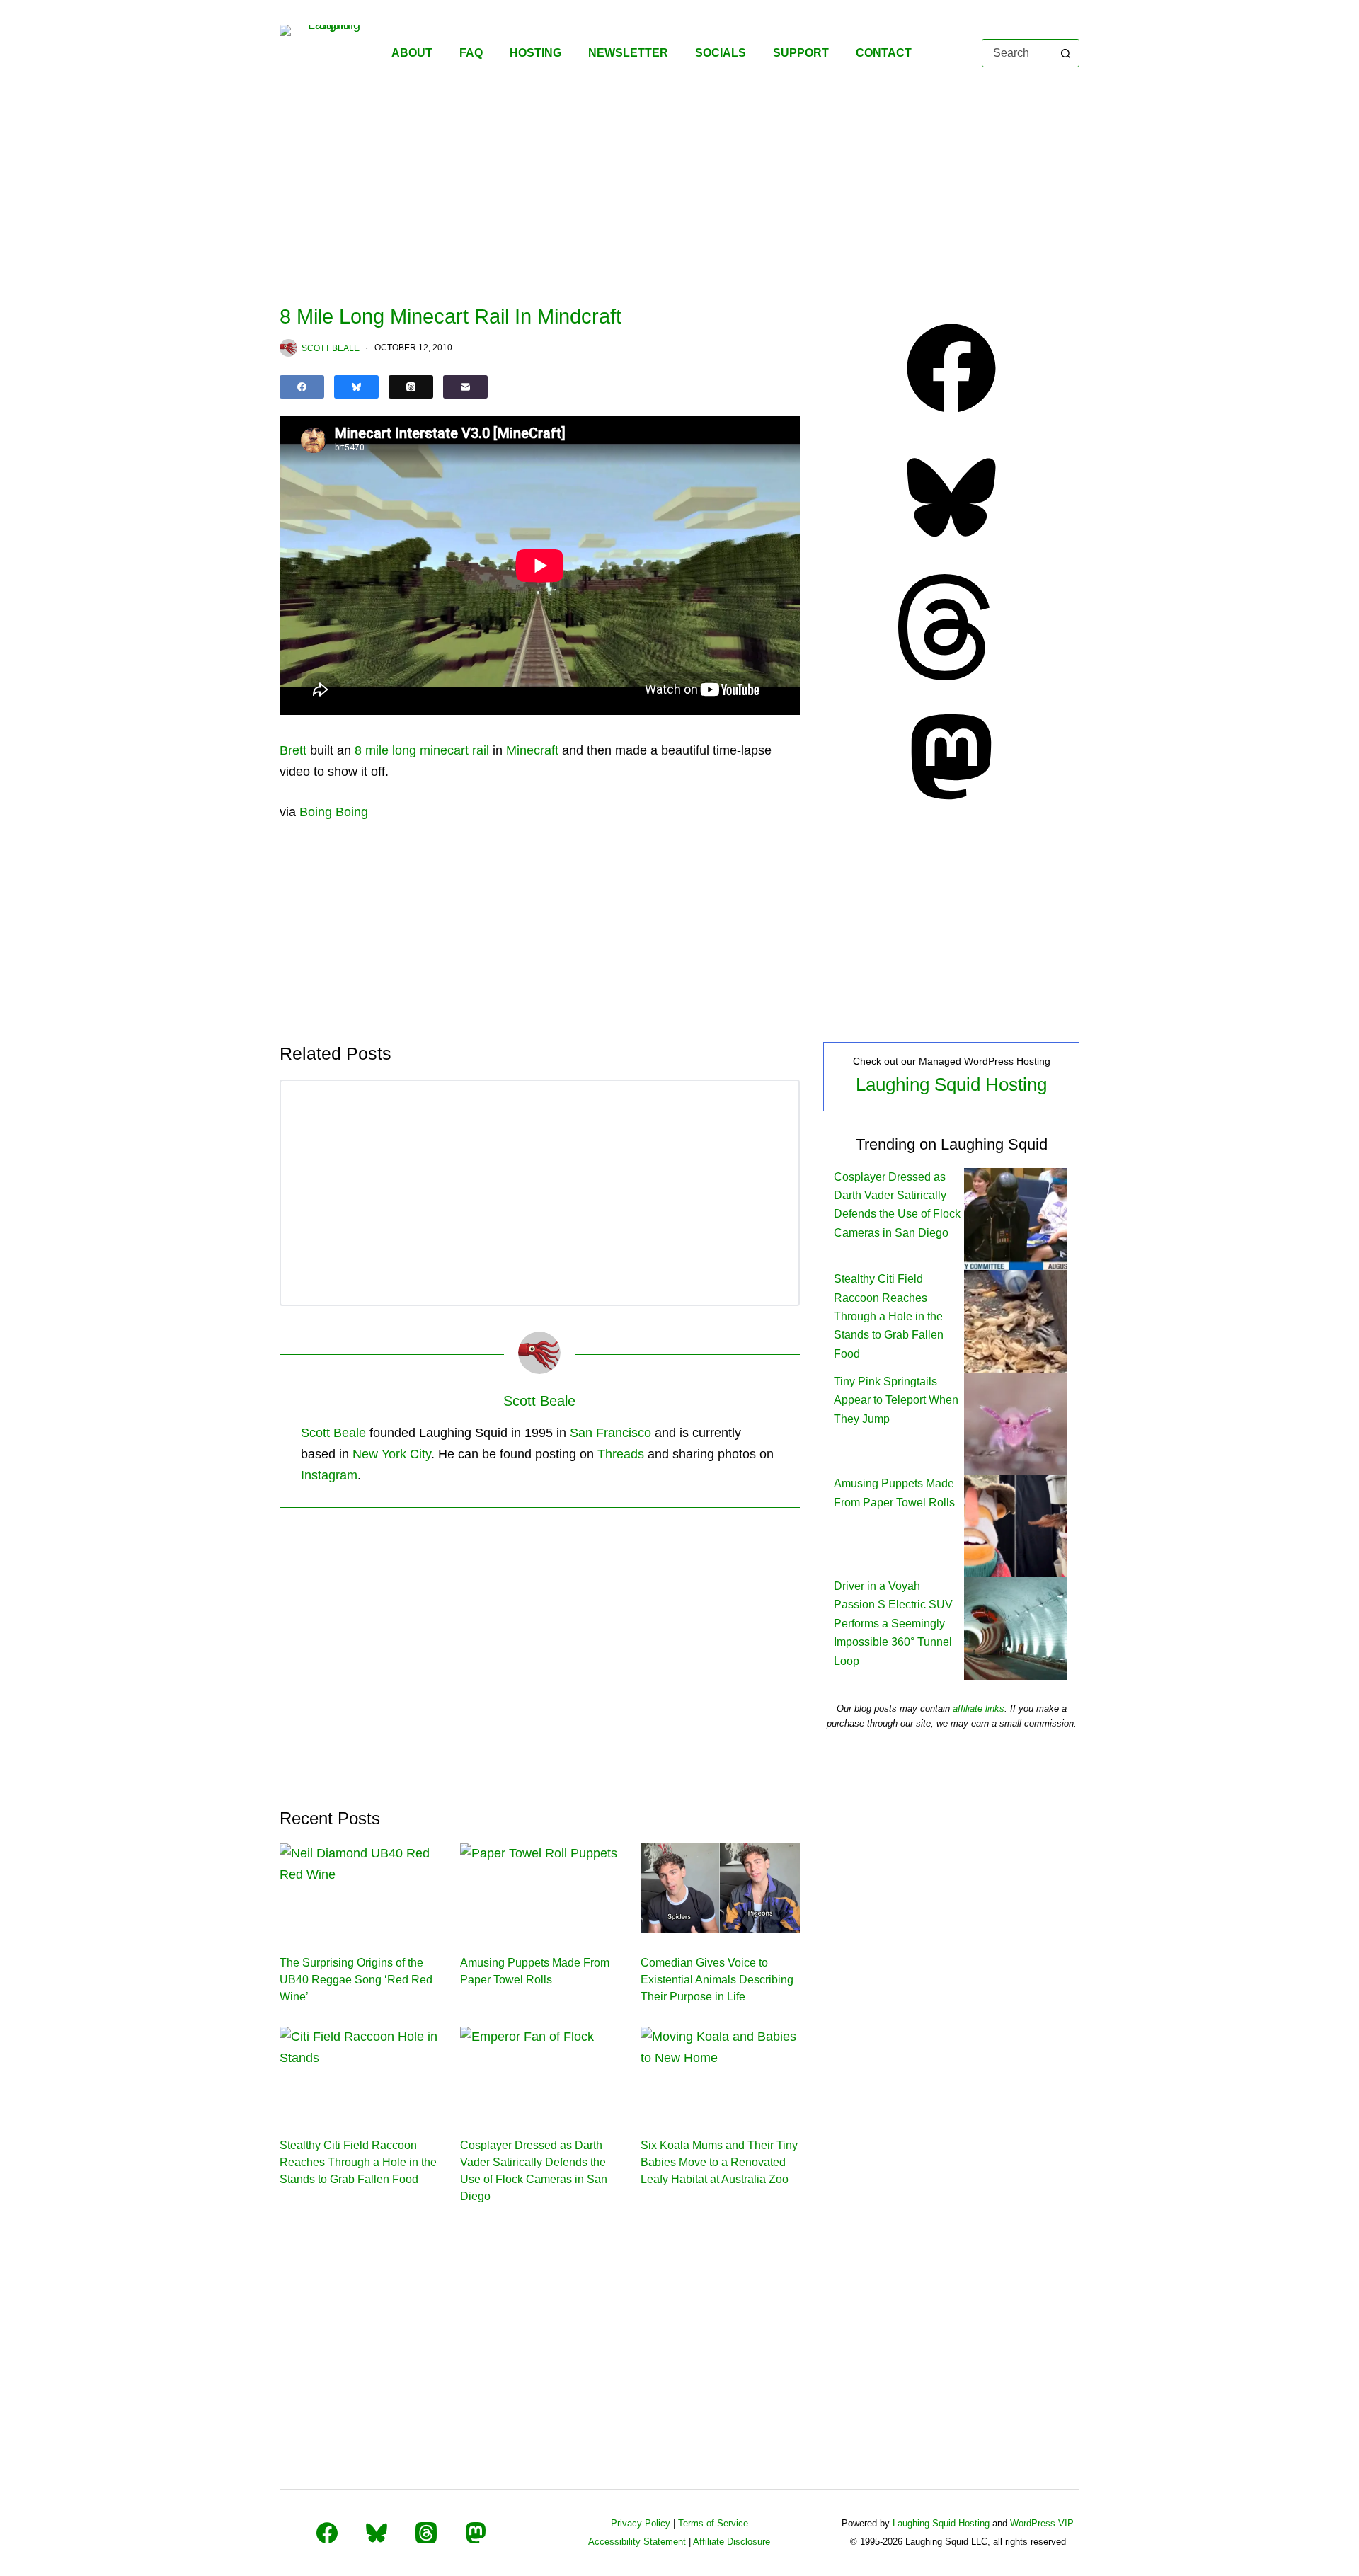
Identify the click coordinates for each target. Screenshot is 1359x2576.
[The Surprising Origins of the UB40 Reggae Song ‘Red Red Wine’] (359, 1888)
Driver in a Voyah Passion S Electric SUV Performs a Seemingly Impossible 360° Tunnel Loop (893, 1624)
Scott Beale (333, 1433)
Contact (884, 53)
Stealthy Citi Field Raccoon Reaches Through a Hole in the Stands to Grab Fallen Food (358, 2162)
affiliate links (979, 1708)
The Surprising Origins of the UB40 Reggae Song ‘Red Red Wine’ (356, 1980)
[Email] (465, 387)
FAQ (471, 53)
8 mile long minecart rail (422, 750)
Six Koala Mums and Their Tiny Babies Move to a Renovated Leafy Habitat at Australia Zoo (719, 2162)
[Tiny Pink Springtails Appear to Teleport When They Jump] (1015, 1422)
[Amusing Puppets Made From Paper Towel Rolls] (540, 1888)
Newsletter (628, 53)
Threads (621, 1454)
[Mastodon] (951, 806)
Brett (293, 750)
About (412, 53)
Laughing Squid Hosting (951, 1084)
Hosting (535, 53)
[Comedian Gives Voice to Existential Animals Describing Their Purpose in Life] (720, 1888)
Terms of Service (713, 2523)
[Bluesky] (356, 387)
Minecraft (532, 750)
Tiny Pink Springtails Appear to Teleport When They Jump (896, 1400)
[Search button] (1065, 53)
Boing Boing (334, 812)
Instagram (329, 1475)
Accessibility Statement (637, 2542)
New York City (392, 1454)
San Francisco (610, 1433)
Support (801, 53)
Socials (721, 53)
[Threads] (411, 387)
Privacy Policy (641, 2523)
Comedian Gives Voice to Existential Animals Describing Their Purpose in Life (717, 1980)
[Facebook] (302, 387)
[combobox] (1017, 53)
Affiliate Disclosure (732, 2542)
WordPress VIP (1042, 2523)
